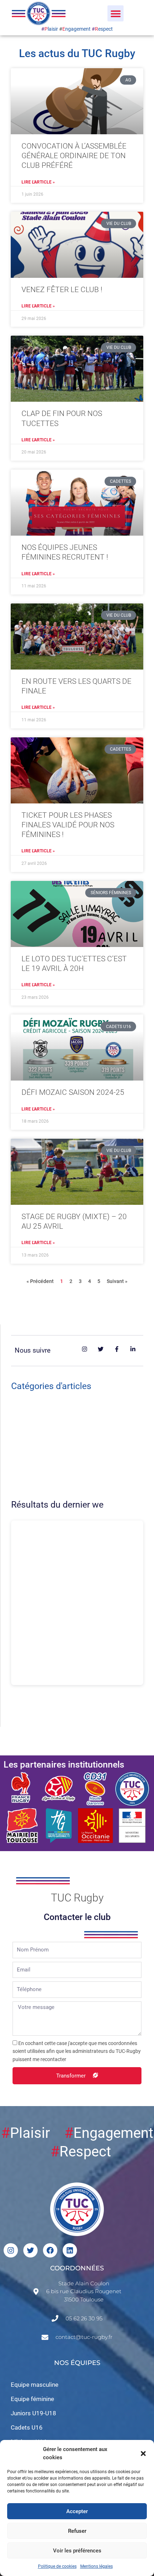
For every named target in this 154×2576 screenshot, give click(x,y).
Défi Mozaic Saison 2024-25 (73, 1092)
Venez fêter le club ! (62, 290)
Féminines (32, 1447)
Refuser (77, 2531)
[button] (143, 2454)
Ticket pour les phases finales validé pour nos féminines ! (68, 825)
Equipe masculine (35, 2385)
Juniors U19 (35, 1462)
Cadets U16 (34, 1476)
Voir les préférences (77, 2551)
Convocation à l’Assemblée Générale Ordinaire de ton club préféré (74, 156)
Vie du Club (33, 1404)
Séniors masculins (43, 1433)
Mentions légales (97, 2566)
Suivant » (117, 1281)
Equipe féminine (32, 2399)
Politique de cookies (57, 2566)
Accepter (77, 2511)
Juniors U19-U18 (33, 2413)
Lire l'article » (38, 182)
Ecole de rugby (38, 1490)
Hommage (33, 1419)
